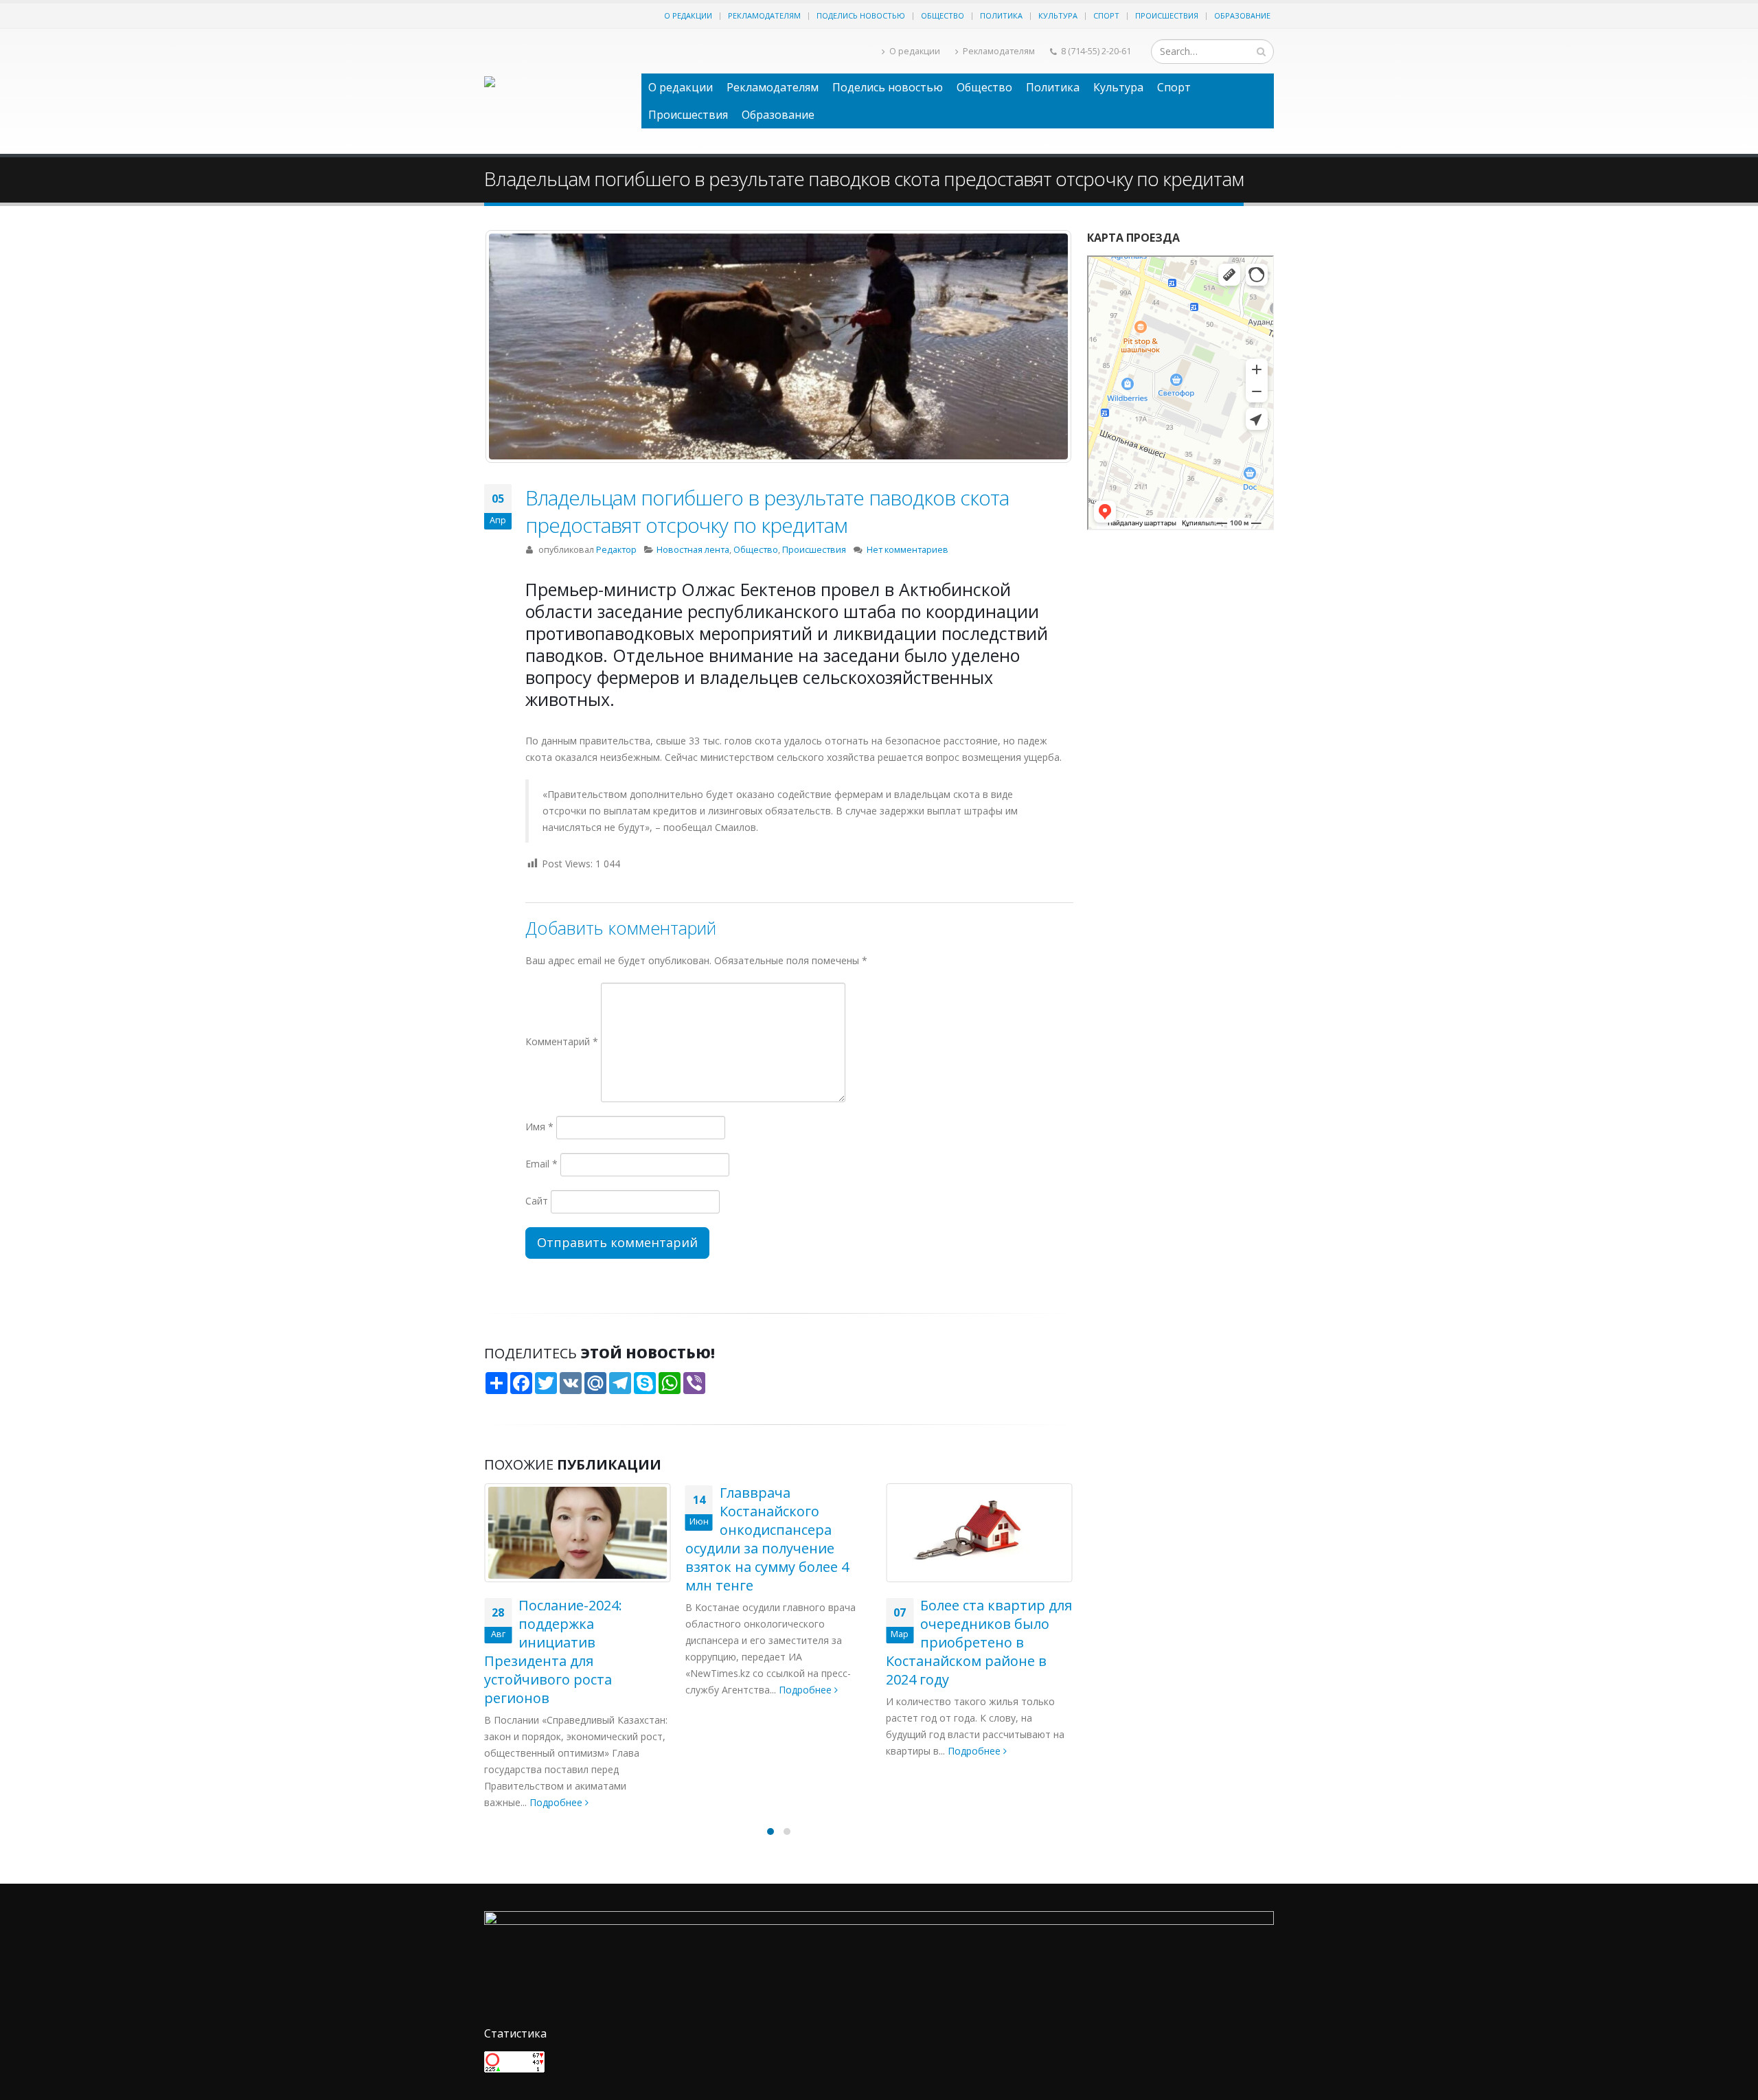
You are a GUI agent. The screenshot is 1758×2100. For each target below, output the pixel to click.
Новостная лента (693, 550)
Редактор (616, 550)
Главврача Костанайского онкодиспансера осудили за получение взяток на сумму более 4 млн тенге (566, 1539)
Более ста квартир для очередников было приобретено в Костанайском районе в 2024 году (778, 1642)
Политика (1001, 15)
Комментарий (562, 1041)
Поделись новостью (861, 15)
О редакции (688, 15)
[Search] (1261, 52)
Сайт (537, 1201)
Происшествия (1167, 15)
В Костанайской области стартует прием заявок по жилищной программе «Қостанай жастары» (963, 1642)
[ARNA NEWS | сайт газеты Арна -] (556, 91)
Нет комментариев (907, 550)
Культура (1058, 15)
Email (541, 1164)
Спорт (1106, 15)
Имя (539, 1127)
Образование (1242, 15)
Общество (943, 15)
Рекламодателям (764, 15)
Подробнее (605, 1690)
